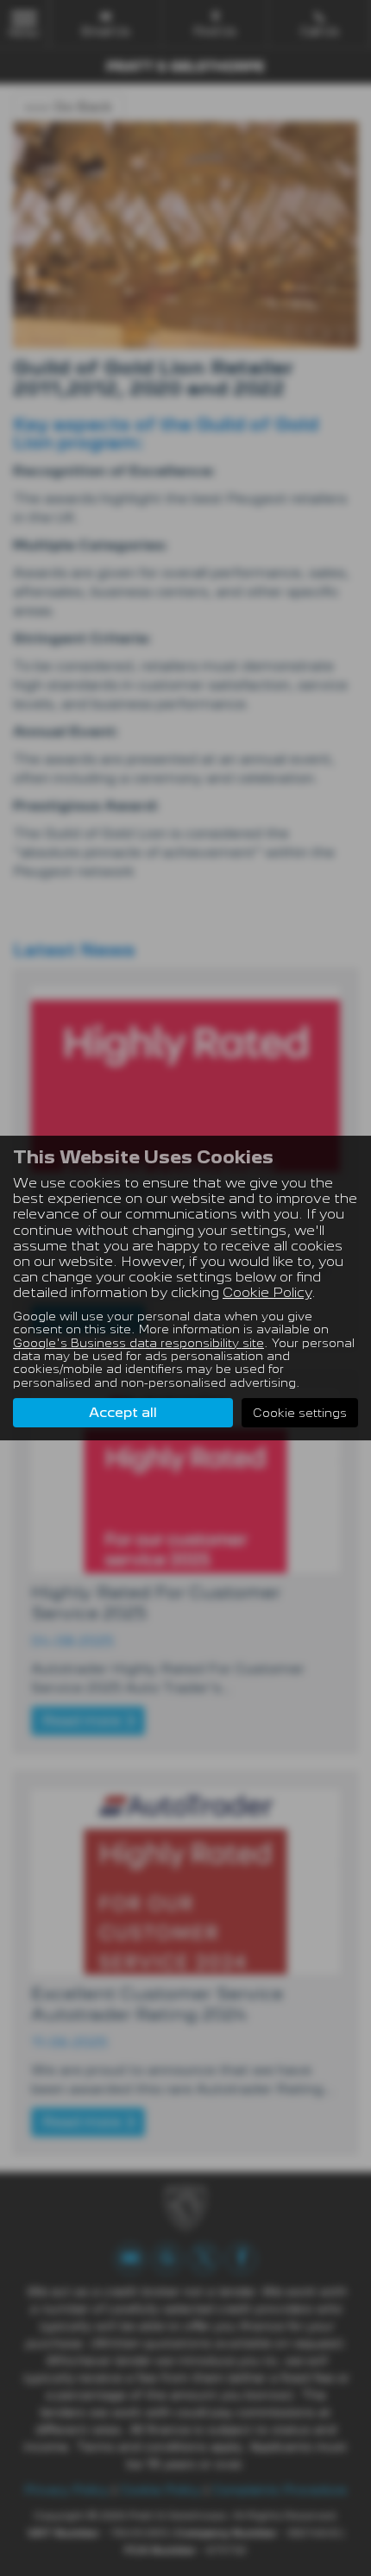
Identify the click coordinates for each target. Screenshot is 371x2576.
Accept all (123, 1412)
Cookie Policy (267, 1292)
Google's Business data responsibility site (138, 1343)
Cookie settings (300, 1413)
